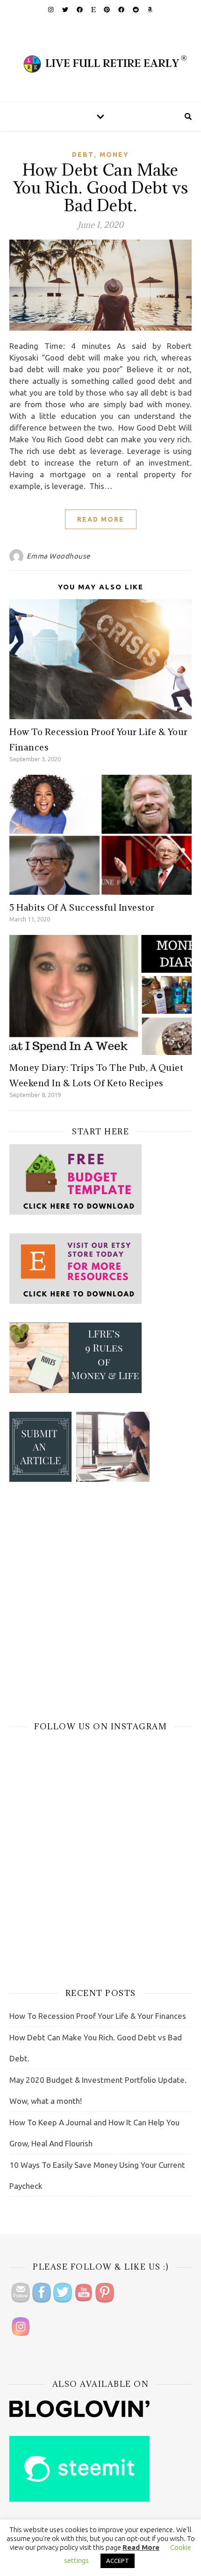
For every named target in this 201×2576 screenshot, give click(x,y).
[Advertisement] (100, 1601)
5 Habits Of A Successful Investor (82, 907)
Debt (83, 155)
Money (114, 155)
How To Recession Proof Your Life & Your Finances (98, 2016)
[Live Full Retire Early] (100, 61)
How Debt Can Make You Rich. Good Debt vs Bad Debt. (101, 188)
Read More (101, 519)
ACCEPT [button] (118, 2561)
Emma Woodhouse (58, 556)
